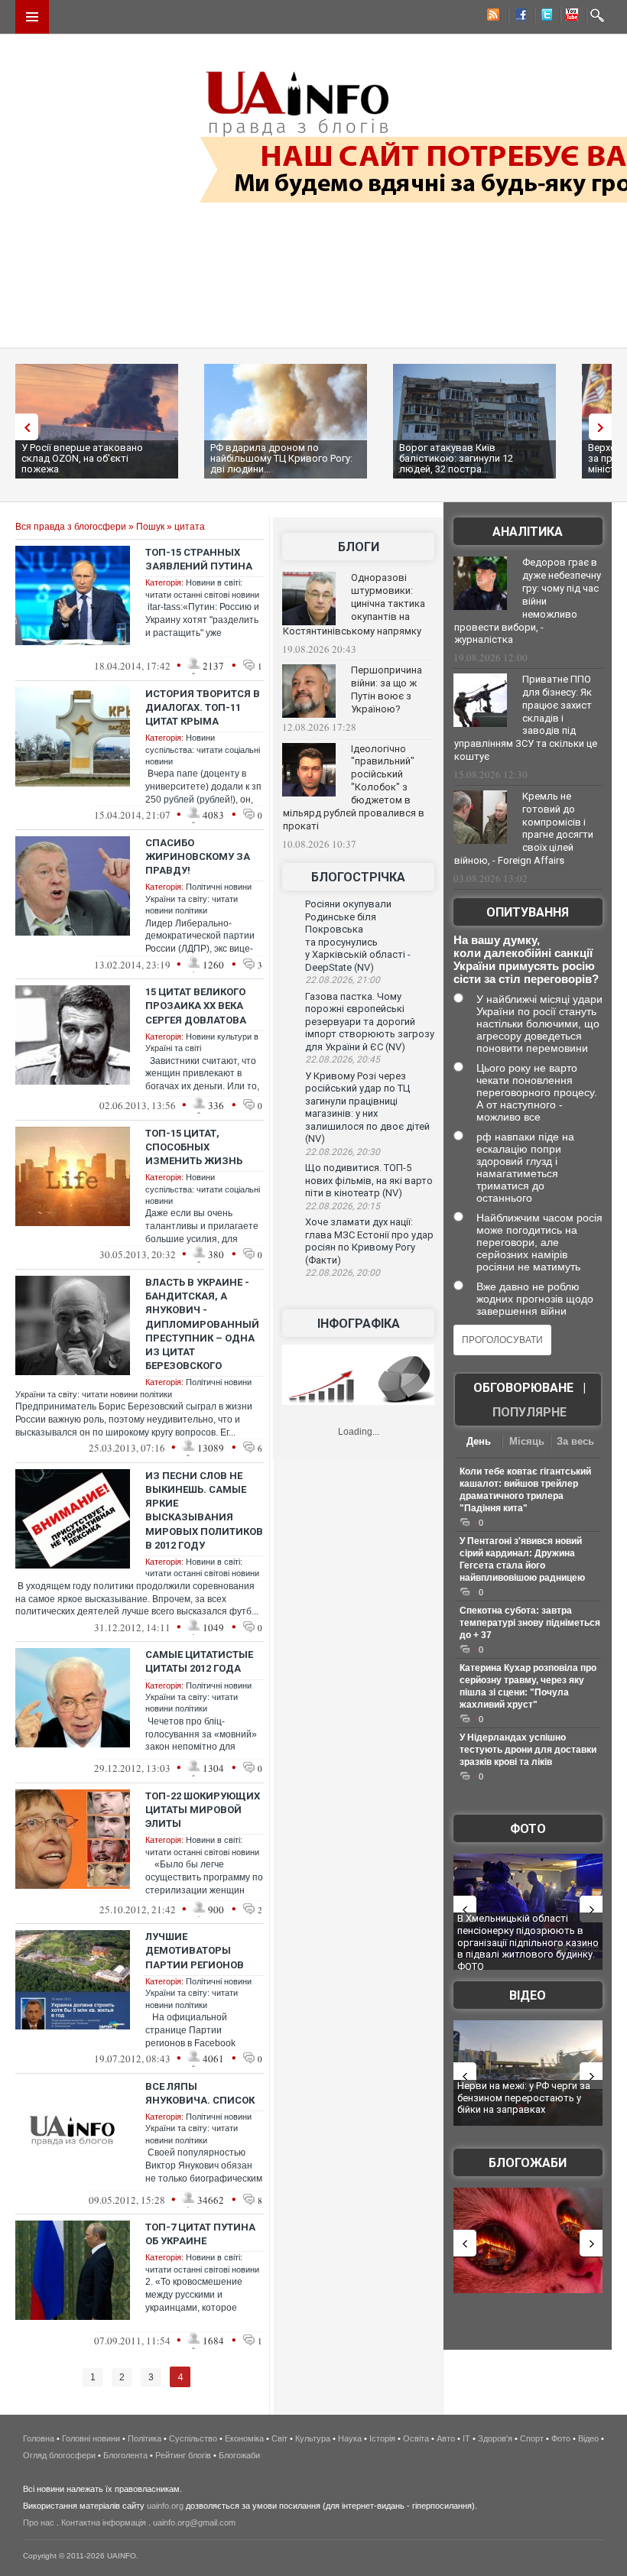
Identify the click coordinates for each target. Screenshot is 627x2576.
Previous (23, 427)
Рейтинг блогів (183, 2455)
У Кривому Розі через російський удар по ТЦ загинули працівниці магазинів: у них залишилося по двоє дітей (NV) (367, 1108)
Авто (446, 2438)
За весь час (575, 1443)
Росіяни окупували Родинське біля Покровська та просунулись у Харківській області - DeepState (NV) (358, 936)
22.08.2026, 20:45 (343, 1059)
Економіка (244, 2438)
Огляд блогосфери (59, 2455)
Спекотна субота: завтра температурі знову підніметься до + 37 (530, 1623)
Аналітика (528, 532)
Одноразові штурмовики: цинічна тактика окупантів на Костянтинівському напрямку (354, 604)
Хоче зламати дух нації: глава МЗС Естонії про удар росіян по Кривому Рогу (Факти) (369, 1241)
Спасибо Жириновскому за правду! (198, 857)
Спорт (532, 2438)
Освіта (416, 2438)
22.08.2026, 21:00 (343, 980)
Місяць (527, 1441)
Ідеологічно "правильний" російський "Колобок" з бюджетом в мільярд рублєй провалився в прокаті (354, 787)
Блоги (359, 547)
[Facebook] (518, 17)
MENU (32, 17)
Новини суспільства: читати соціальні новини (203, 749)
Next (604, 427)
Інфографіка (359, 1324)
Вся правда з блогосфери (71, 527)
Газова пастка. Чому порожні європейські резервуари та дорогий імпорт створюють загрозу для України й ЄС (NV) (370, 1022)
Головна (39, 2438)
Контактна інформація (104, 2522)
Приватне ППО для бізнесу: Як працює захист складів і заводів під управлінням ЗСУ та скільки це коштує (526, 718)
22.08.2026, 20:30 (343, 1152)
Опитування (528, 912)
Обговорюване (523, 1388)
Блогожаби (528, 2163)
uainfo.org (165, 2506)
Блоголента (125, 2455)
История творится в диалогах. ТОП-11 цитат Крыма (203, 707)
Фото (528, 1829)
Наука (350, 2438)
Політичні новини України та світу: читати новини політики (198, 899)
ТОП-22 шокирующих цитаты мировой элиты (203, 1810)
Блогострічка (358, 877)
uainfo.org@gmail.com (194, 2522)
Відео (528, 1995)
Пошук (150, 527)
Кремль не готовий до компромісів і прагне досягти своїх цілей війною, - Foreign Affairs (524, 829)
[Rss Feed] (492, 17)
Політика (145, 2438)
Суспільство (193, 2438)
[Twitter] (544, 17)
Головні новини (91, 2438)
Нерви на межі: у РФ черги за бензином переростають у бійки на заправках (524, 2097)
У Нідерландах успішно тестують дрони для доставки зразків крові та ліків (528, 1750)
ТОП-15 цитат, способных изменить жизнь (194, 1147)
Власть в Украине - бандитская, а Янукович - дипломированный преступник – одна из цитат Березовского (202, 1324)
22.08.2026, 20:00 (343, 1273)
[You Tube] (570, 17)
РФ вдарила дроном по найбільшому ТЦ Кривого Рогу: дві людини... (281, 458)
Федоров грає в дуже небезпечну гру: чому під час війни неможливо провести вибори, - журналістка (528, 601)
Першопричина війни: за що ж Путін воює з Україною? (387, 689)
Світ (279, 2438)
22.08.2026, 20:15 (343, 1206)
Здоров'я (495, 2438)
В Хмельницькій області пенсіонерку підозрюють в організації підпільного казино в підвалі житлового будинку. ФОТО (528, 1942)
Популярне (530, 1412)
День (479, 1441)
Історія (382, 2438)
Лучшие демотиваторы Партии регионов (195, 1950)
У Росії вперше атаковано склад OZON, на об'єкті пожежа (82, 458)
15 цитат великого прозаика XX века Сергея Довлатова (196, 1006)
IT (466, 2438)
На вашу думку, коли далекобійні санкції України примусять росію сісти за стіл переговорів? (526, 959)
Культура (313, 2438)
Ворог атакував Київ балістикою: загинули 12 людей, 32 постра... (456, 458)
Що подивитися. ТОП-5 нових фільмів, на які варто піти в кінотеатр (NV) (369, 1180)
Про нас (39, 2522)
